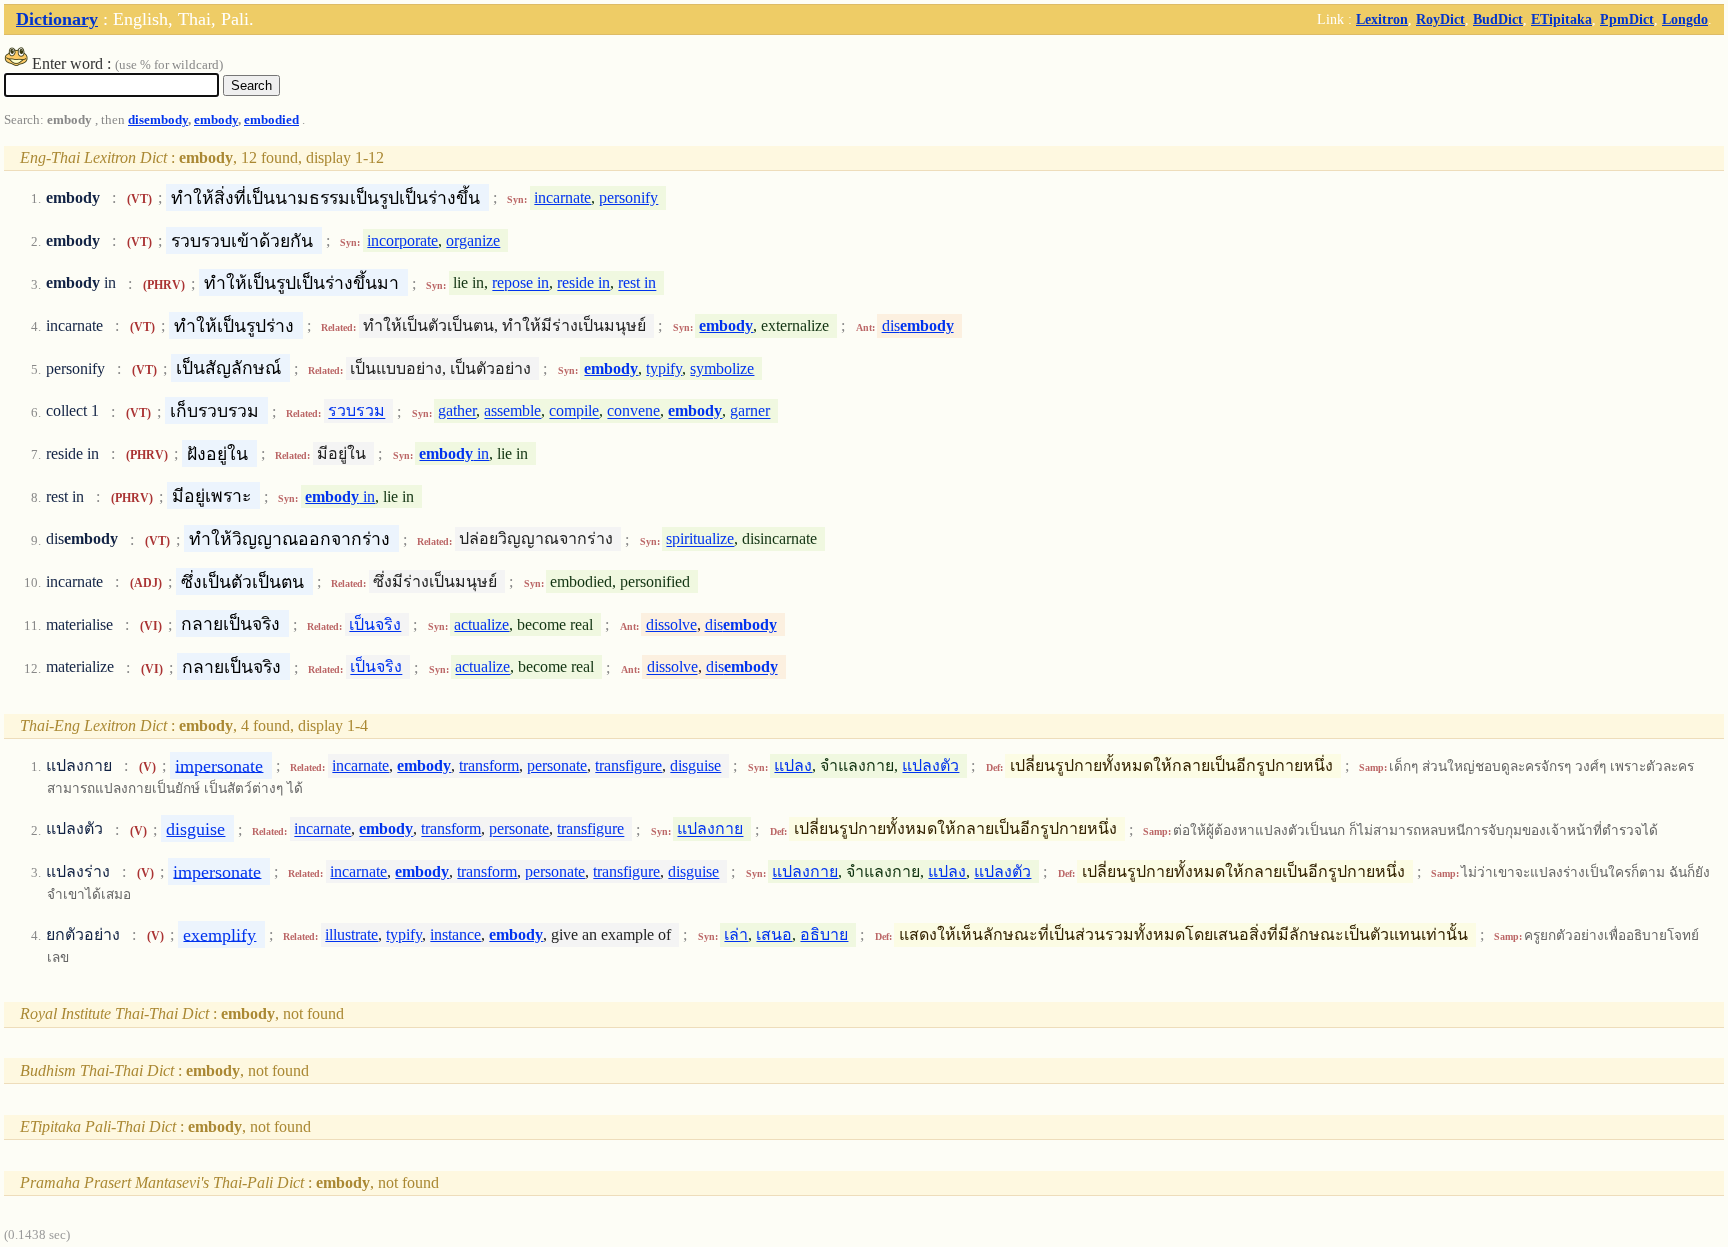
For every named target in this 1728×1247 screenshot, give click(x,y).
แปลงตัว (930, 765)
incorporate (402, 240)
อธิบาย (824, 934)
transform (489, 765)
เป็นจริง (375, 624)
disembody (158, 120)
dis (918, 325)
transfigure (628, 765)
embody (216, 120)
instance (455, 934)
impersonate (219, 765)
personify (628, 197)
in (454, 453)
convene (633, 411)
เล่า (736, 934)
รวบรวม (356, 411)
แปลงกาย (710, 829)
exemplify (219, 934)
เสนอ (774, 934)
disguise (695, 765)
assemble (512, 411)
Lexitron (1382, 19)
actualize (481, 624)
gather (457, 411)
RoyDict (1440, 19)
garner (750, 411)
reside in (583, 283)
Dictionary (57, 19)
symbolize (722, 368)
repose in (520, 283)
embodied (271, 120)
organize (473, 240)
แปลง (793, 765)
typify (664, 368)
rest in (637, 283)
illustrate (351, 934)
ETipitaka (1561, 19)
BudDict (1498, 19)
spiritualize (700, 539)
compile (574, 411)
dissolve (671, 624)
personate (557, 765)
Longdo (1685, 19)
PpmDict (1627, 19)
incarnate (562, 197)
